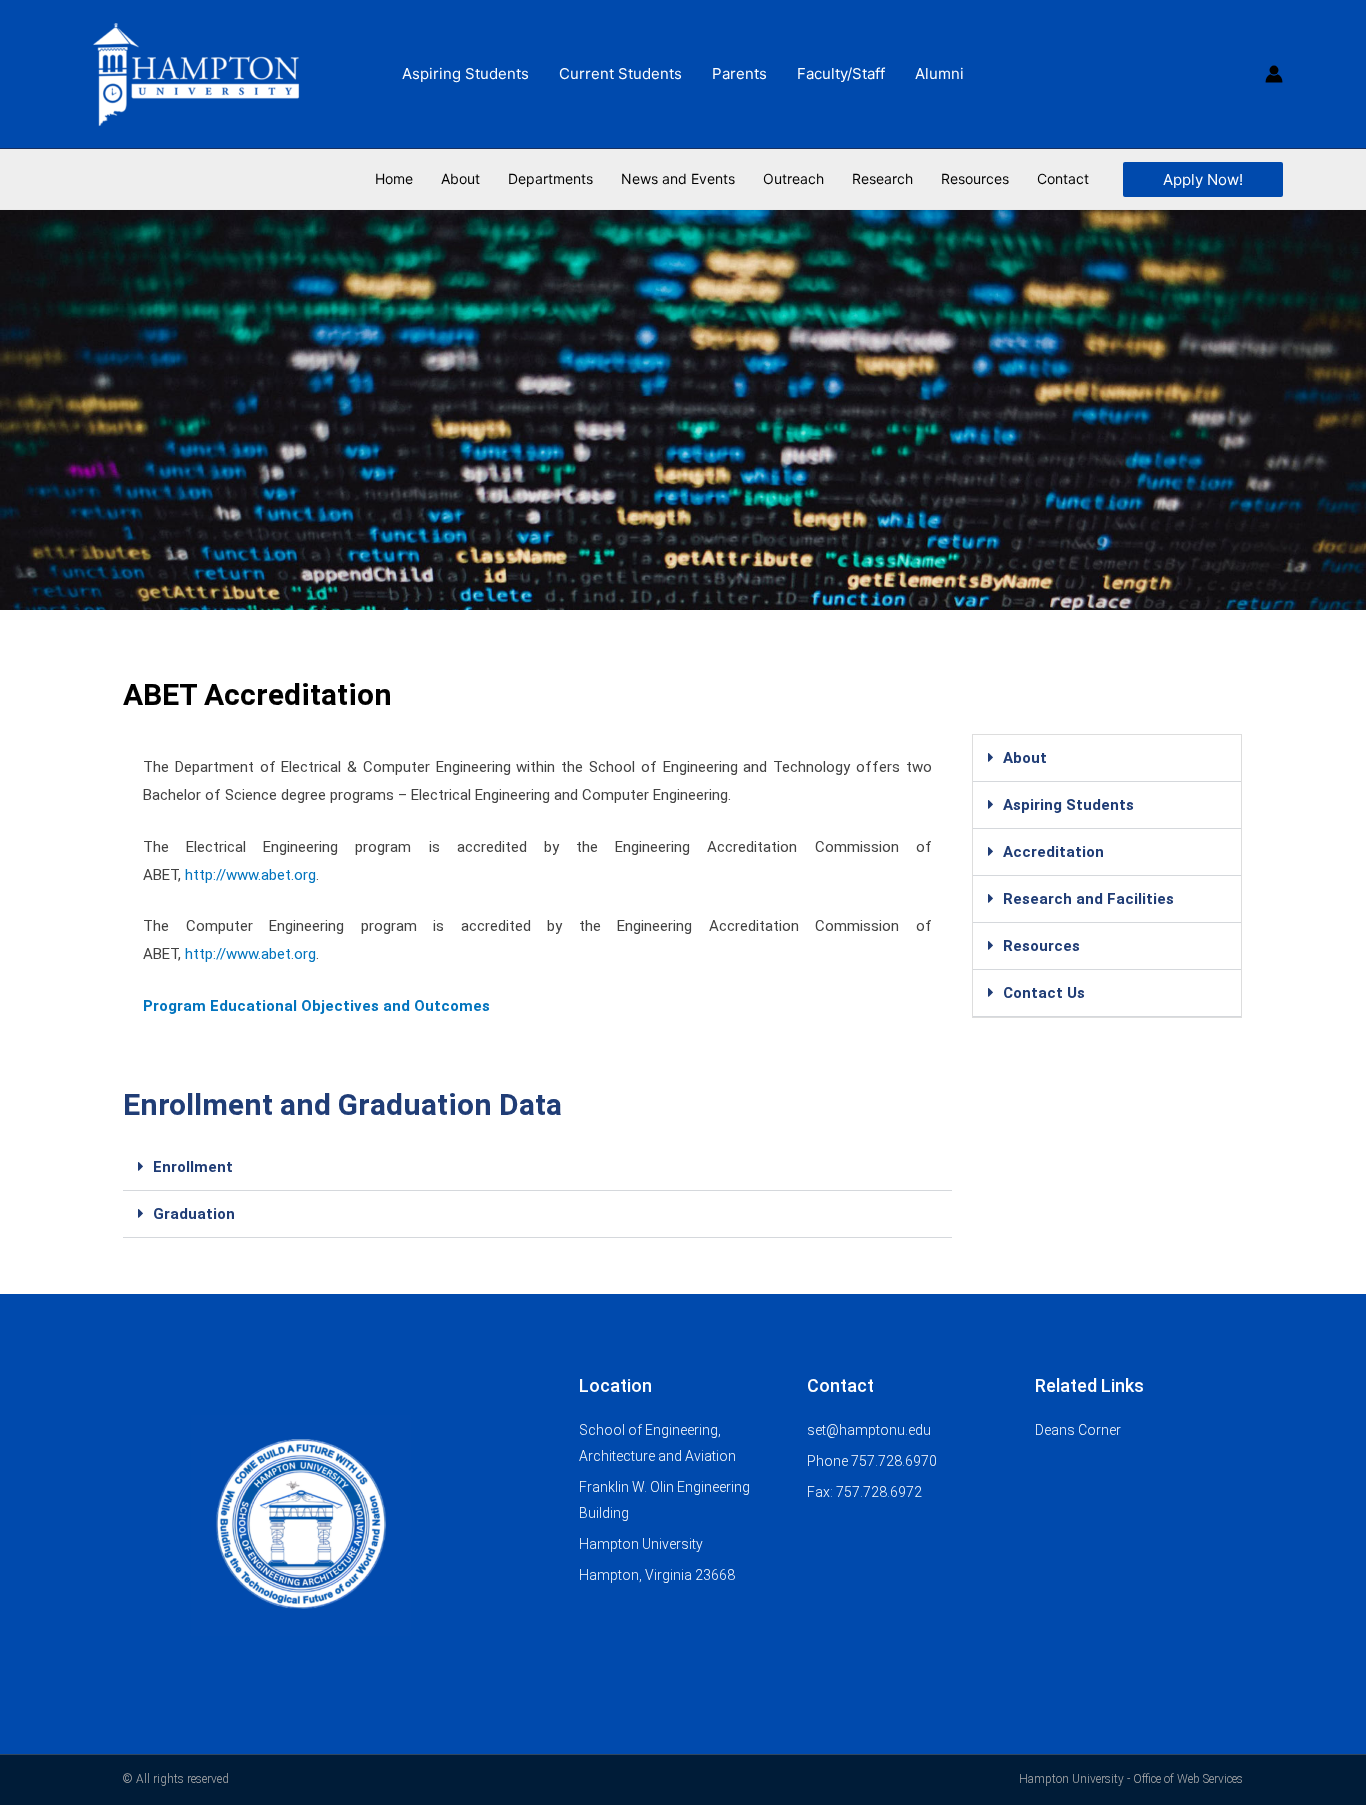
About (460, 178)
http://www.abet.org (250, 875)
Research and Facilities (1088, 899)
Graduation (194, 1214)
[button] (1203, 179)
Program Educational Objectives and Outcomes (316, 1006)
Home (394, 178)
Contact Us (1044, 993)
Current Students (620, 73)
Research (882, 178)
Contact (1063, 178)
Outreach (793, 178)
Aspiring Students (465, 73)
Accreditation (1053, 852)
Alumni (939, 73)
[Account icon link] (1274, 74)
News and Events (678, 178)
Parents (739, 73)
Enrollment (193, 1167)
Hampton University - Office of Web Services (1131, 1779)
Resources (1041, 946)
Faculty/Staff (841, 73)
